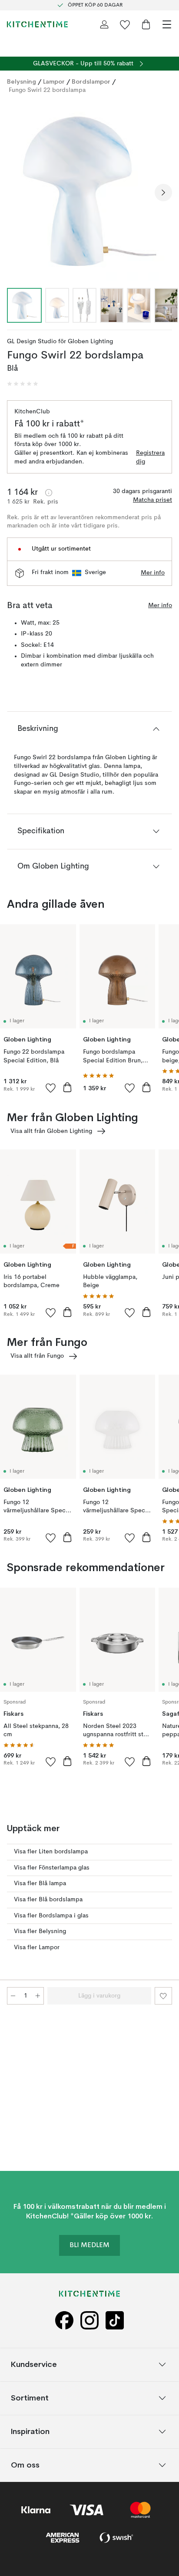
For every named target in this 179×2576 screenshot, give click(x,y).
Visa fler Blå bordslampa (48, 1900)
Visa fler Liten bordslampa (51, 1852)
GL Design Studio (32, 341)
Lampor (54, 81)
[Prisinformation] (49, 493)
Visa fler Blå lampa (40, 1883)
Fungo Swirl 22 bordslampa (47, 90)
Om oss (25, 2465)
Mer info (153, 573)
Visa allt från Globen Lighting (51, 1131)
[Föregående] (16, 193)
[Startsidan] (37, 24)
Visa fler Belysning (40, 1931)
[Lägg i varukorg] (67, 1087)
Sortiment (30, 2398)
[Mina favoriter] (125, 24)
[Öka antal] (38, 1996)
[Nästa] (163, 193)
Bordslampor (91, 81)
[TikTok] (115, 2321)
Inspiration (30, 2431)
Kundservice (34, 2364)
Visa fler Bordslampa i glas (51, 1916)
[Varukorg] (146, 24)
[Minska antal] (13, 1996)
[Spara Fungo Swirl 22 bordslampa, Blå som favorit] (163, 1996)
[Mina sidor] (104, 24)
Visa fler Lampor (37, 1947)
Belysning (22, 81)
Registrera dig (150, 457)
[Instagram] (89, 2321)
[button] (23, 384)
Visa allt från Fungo (37, 1356)
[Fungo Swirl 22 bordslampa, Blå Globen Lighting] (89, 191)
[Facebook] (64, 2321)
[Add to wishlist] (51, 1088)
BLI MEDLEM (89, 2245)
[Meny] (167, 24)
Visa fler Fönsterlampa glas (52, 1868)
